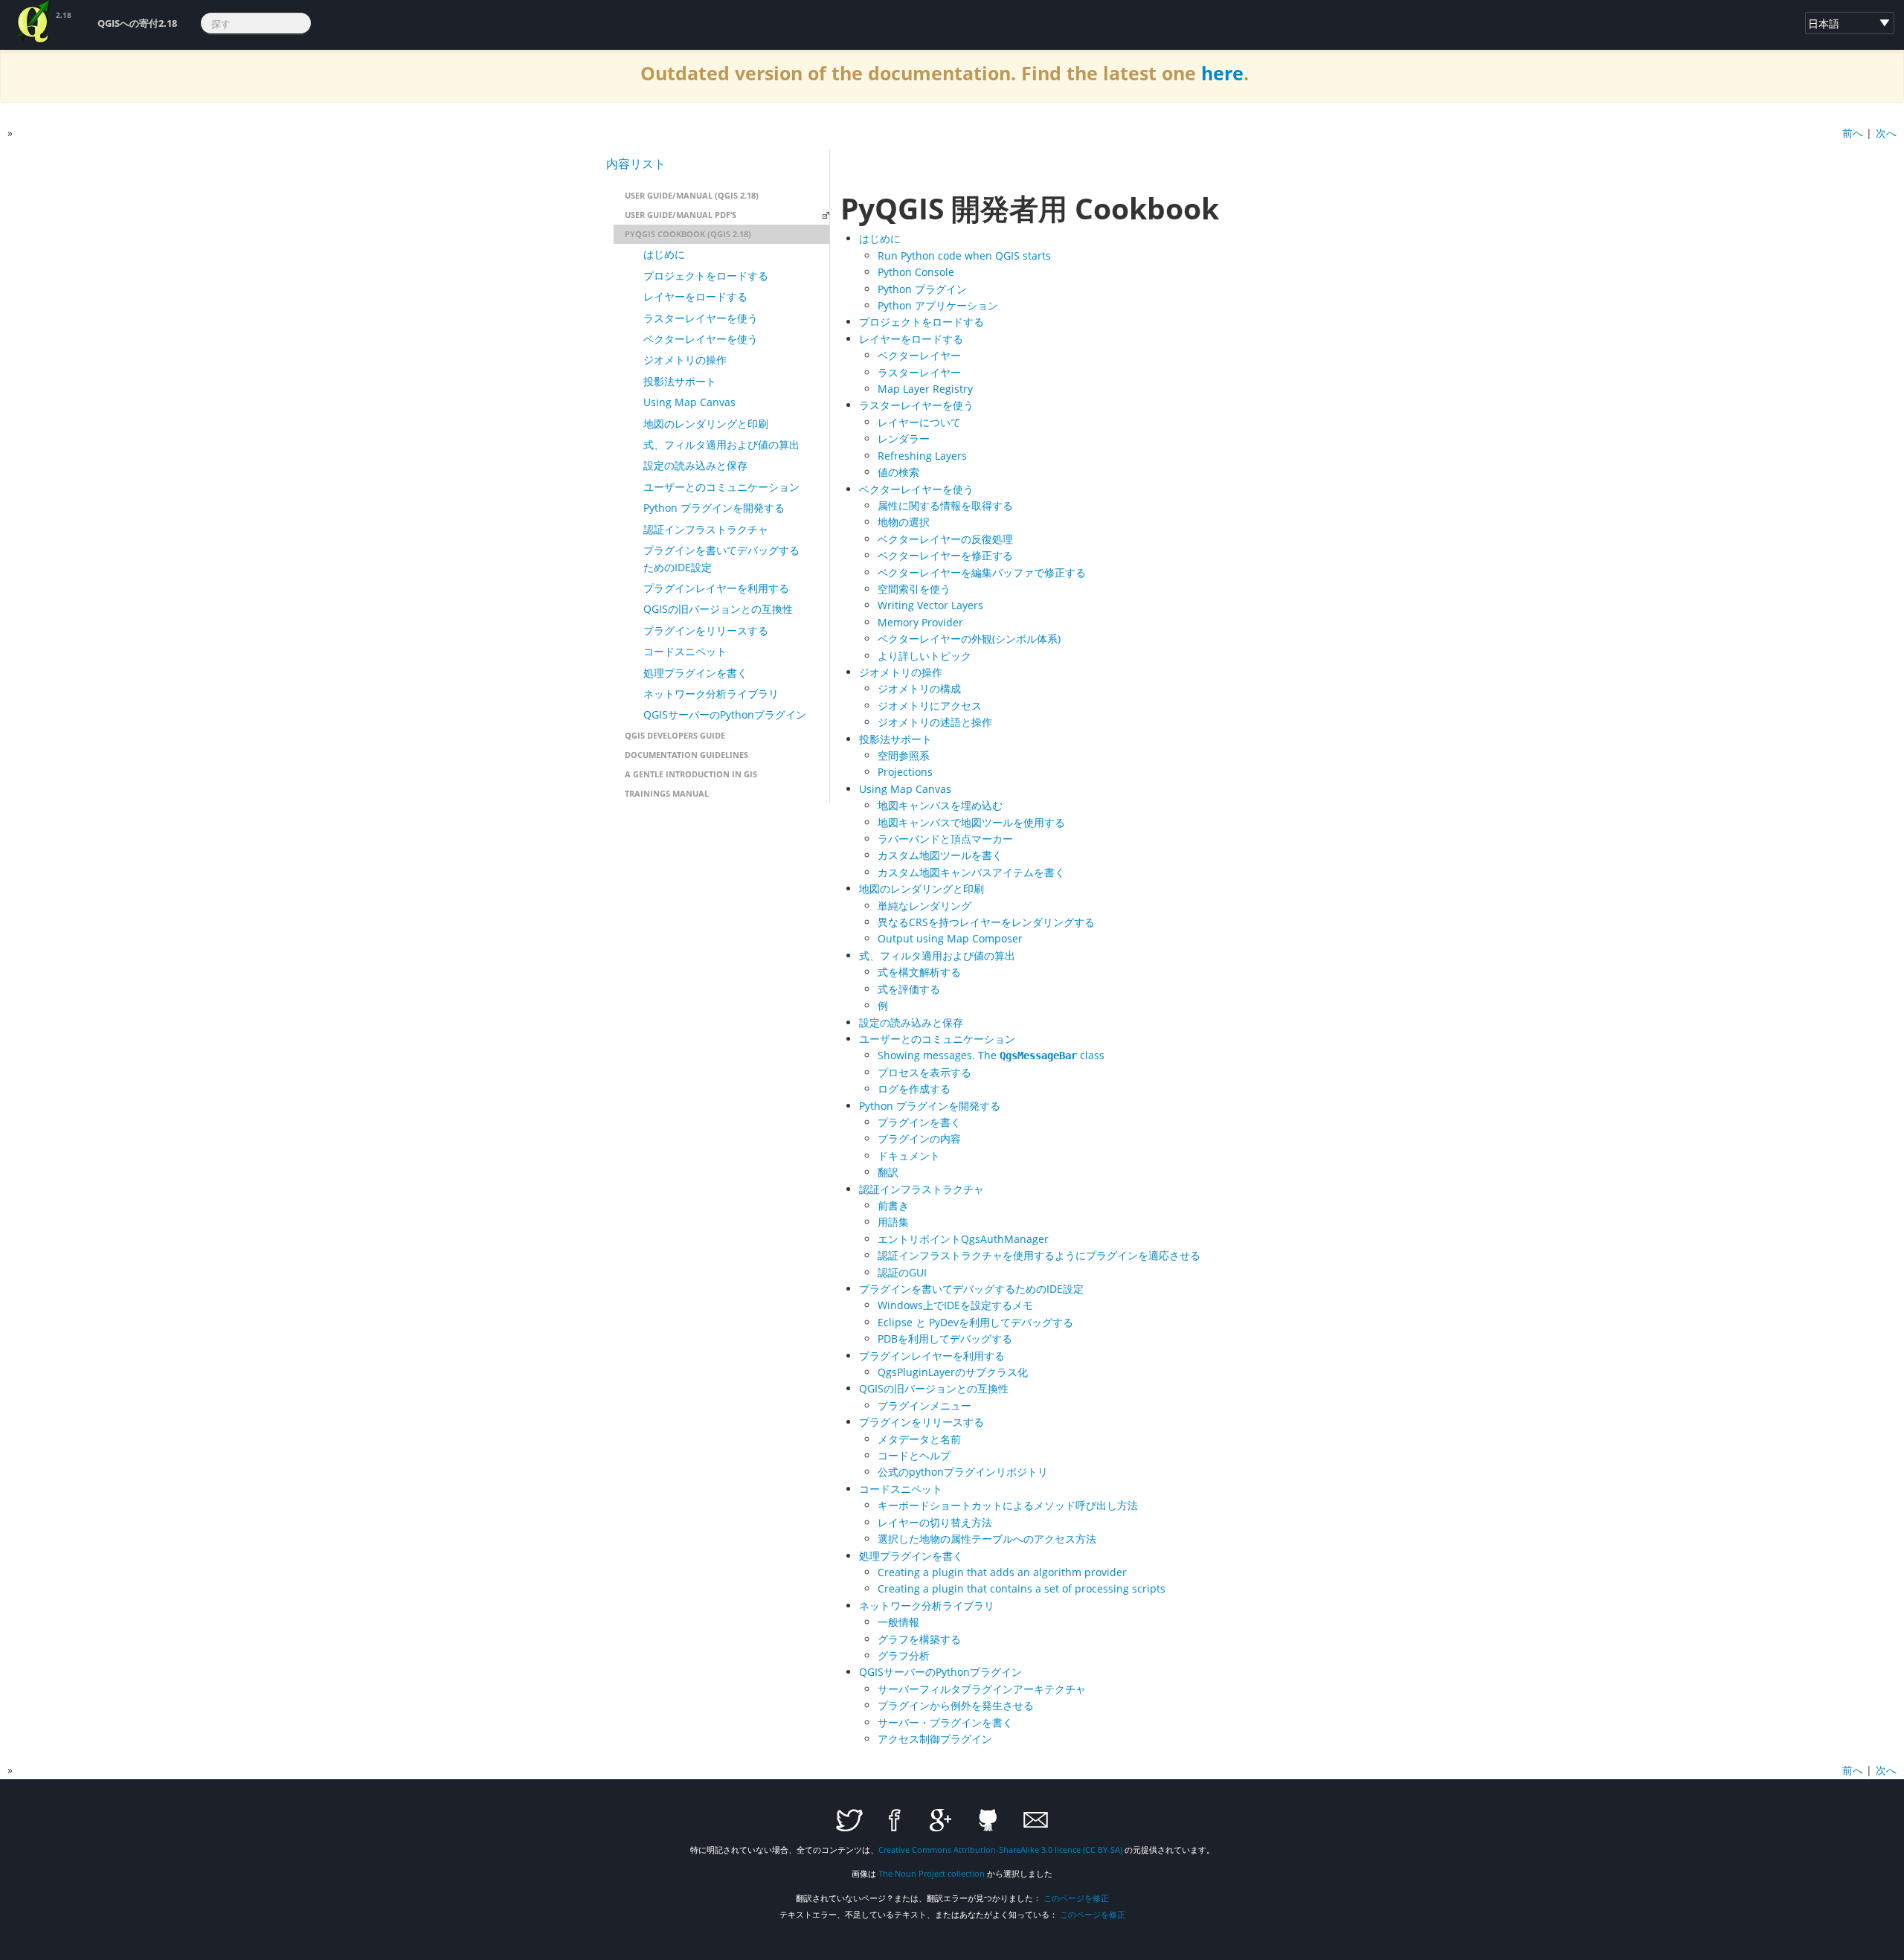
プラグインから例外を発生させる (956, 1705)
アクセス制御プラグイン (935, 1739)
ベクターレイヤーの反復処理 (945, 539)
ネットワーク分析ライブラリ (711, 694)
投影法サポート (680, 381)
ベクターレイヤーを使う (701, 339)
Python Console (916, 272)
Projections (905, 772)
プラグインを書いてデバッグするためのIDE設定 (721, 558)
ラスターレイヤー (919, 372)
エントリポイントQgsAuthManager (963, 1239)
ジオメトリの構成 (919, 688)
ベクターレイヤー (919, 355)
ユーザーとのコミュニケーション (721, 487)
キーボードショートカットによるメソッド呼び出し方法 (1008, 1505)
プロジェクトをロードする (706, 276)
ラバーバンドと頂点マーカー (945, 839)
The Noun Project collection (932, 1873)
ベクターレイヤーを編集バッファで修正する (982, 572)
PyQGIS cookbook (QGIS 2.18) (688, 234)
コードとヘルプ (914, 1455)
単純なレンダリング (924, 906)
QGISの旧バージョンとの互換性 (718, 609)
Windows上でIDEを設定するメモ (955, 1305)
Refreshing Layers (922, 456)
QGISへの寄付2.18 (137, 23)
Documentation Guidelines (686, 755)
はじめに (664, 254)
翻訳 (888, 1172)
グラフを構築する (919, 1639)
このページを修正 (1076, 1898)
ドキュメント (909, 1156)
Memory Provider (920, 622)
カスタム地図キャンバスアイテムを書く (971, 872)
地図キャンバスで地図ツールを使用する (971, 822)
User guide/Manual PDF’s (681, 215)
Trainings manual (667, 793)
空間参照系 (904, 755)
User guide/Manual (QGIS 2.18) (692, 195)
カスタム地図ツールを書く (940, 855)
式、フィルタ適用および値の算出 (721, 444)
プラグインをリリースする (706, 630)
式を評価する (909, 989)
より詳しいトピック (924, 656)
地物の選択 (904, 522)
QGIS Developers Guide (675, 735)
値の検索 (898, 472)
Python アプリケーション (938, 305)
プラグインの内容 (919, 1138)
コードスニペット (685, 651)
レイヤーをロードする (695, 296)
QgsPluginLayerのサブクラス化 (953, 1372)
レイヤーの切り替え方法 (935, 1522)
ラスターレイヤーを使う (701, 318)
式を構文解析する (919, 972)
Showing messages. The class (991, 1055)
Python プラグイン (922, 289)
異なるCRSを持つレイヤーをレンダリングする (986, 922)
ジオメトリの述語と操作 (935, 722)
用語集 (893, 1222)
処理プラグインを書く (695, 673)
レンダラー (904, 438)
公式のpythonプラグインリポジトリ (963, 1472)
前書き (893, 1205)
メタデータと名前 (919, 1439)
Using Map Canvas (689, 402)
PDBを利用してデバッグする (945, 1339)
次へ (1886, 133)
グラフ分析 (904, 1655)
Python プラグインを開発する (714, 508)
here (1222, 73)
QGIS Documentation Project (33, 22)
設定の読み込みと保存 (695, 465)
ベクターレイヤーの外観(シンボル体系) (969, 639)
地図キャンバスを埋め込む (940, 805)
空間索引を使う (914, 589)
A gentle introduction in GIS (691, 774)
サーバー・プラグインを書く (945, 1722)
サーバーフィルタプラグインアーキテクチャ (982, 1689)
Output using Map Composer (950, 938)
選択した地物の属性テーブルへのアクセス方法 (987, 1539)
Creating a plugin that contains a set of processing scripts (1022, 1588)
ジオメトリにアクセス (930, 706)
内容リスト (636, 164)
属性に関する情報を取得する (945, 505)
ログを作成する (914, 1089)
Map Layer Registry (925, 389)
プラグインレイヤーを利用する (716, 588)
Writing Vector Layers (930, 605)
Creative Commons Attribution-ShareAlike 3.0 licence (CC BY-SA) (1000, 1850)
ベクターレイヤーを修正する (945, 555)
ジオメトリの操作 (685, 360)
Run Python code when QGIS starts (964, 256)
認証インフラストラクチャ (706, 529)
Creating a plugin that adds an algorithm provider (1002, 1572)
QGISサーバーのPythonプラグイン (725, 714)
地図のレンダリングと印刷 (706, 424)
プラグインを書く (919, 1122)
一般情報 (898, 1622)
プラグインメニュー (924, 1405)
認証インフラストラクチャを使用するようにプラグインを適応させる (1039, 1255)
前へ (1853, 133)
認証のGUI (902, 1272)
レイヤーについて (919, 422)
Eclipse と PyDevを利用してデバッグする (975, 1322)
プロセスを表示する (924, 1072)
